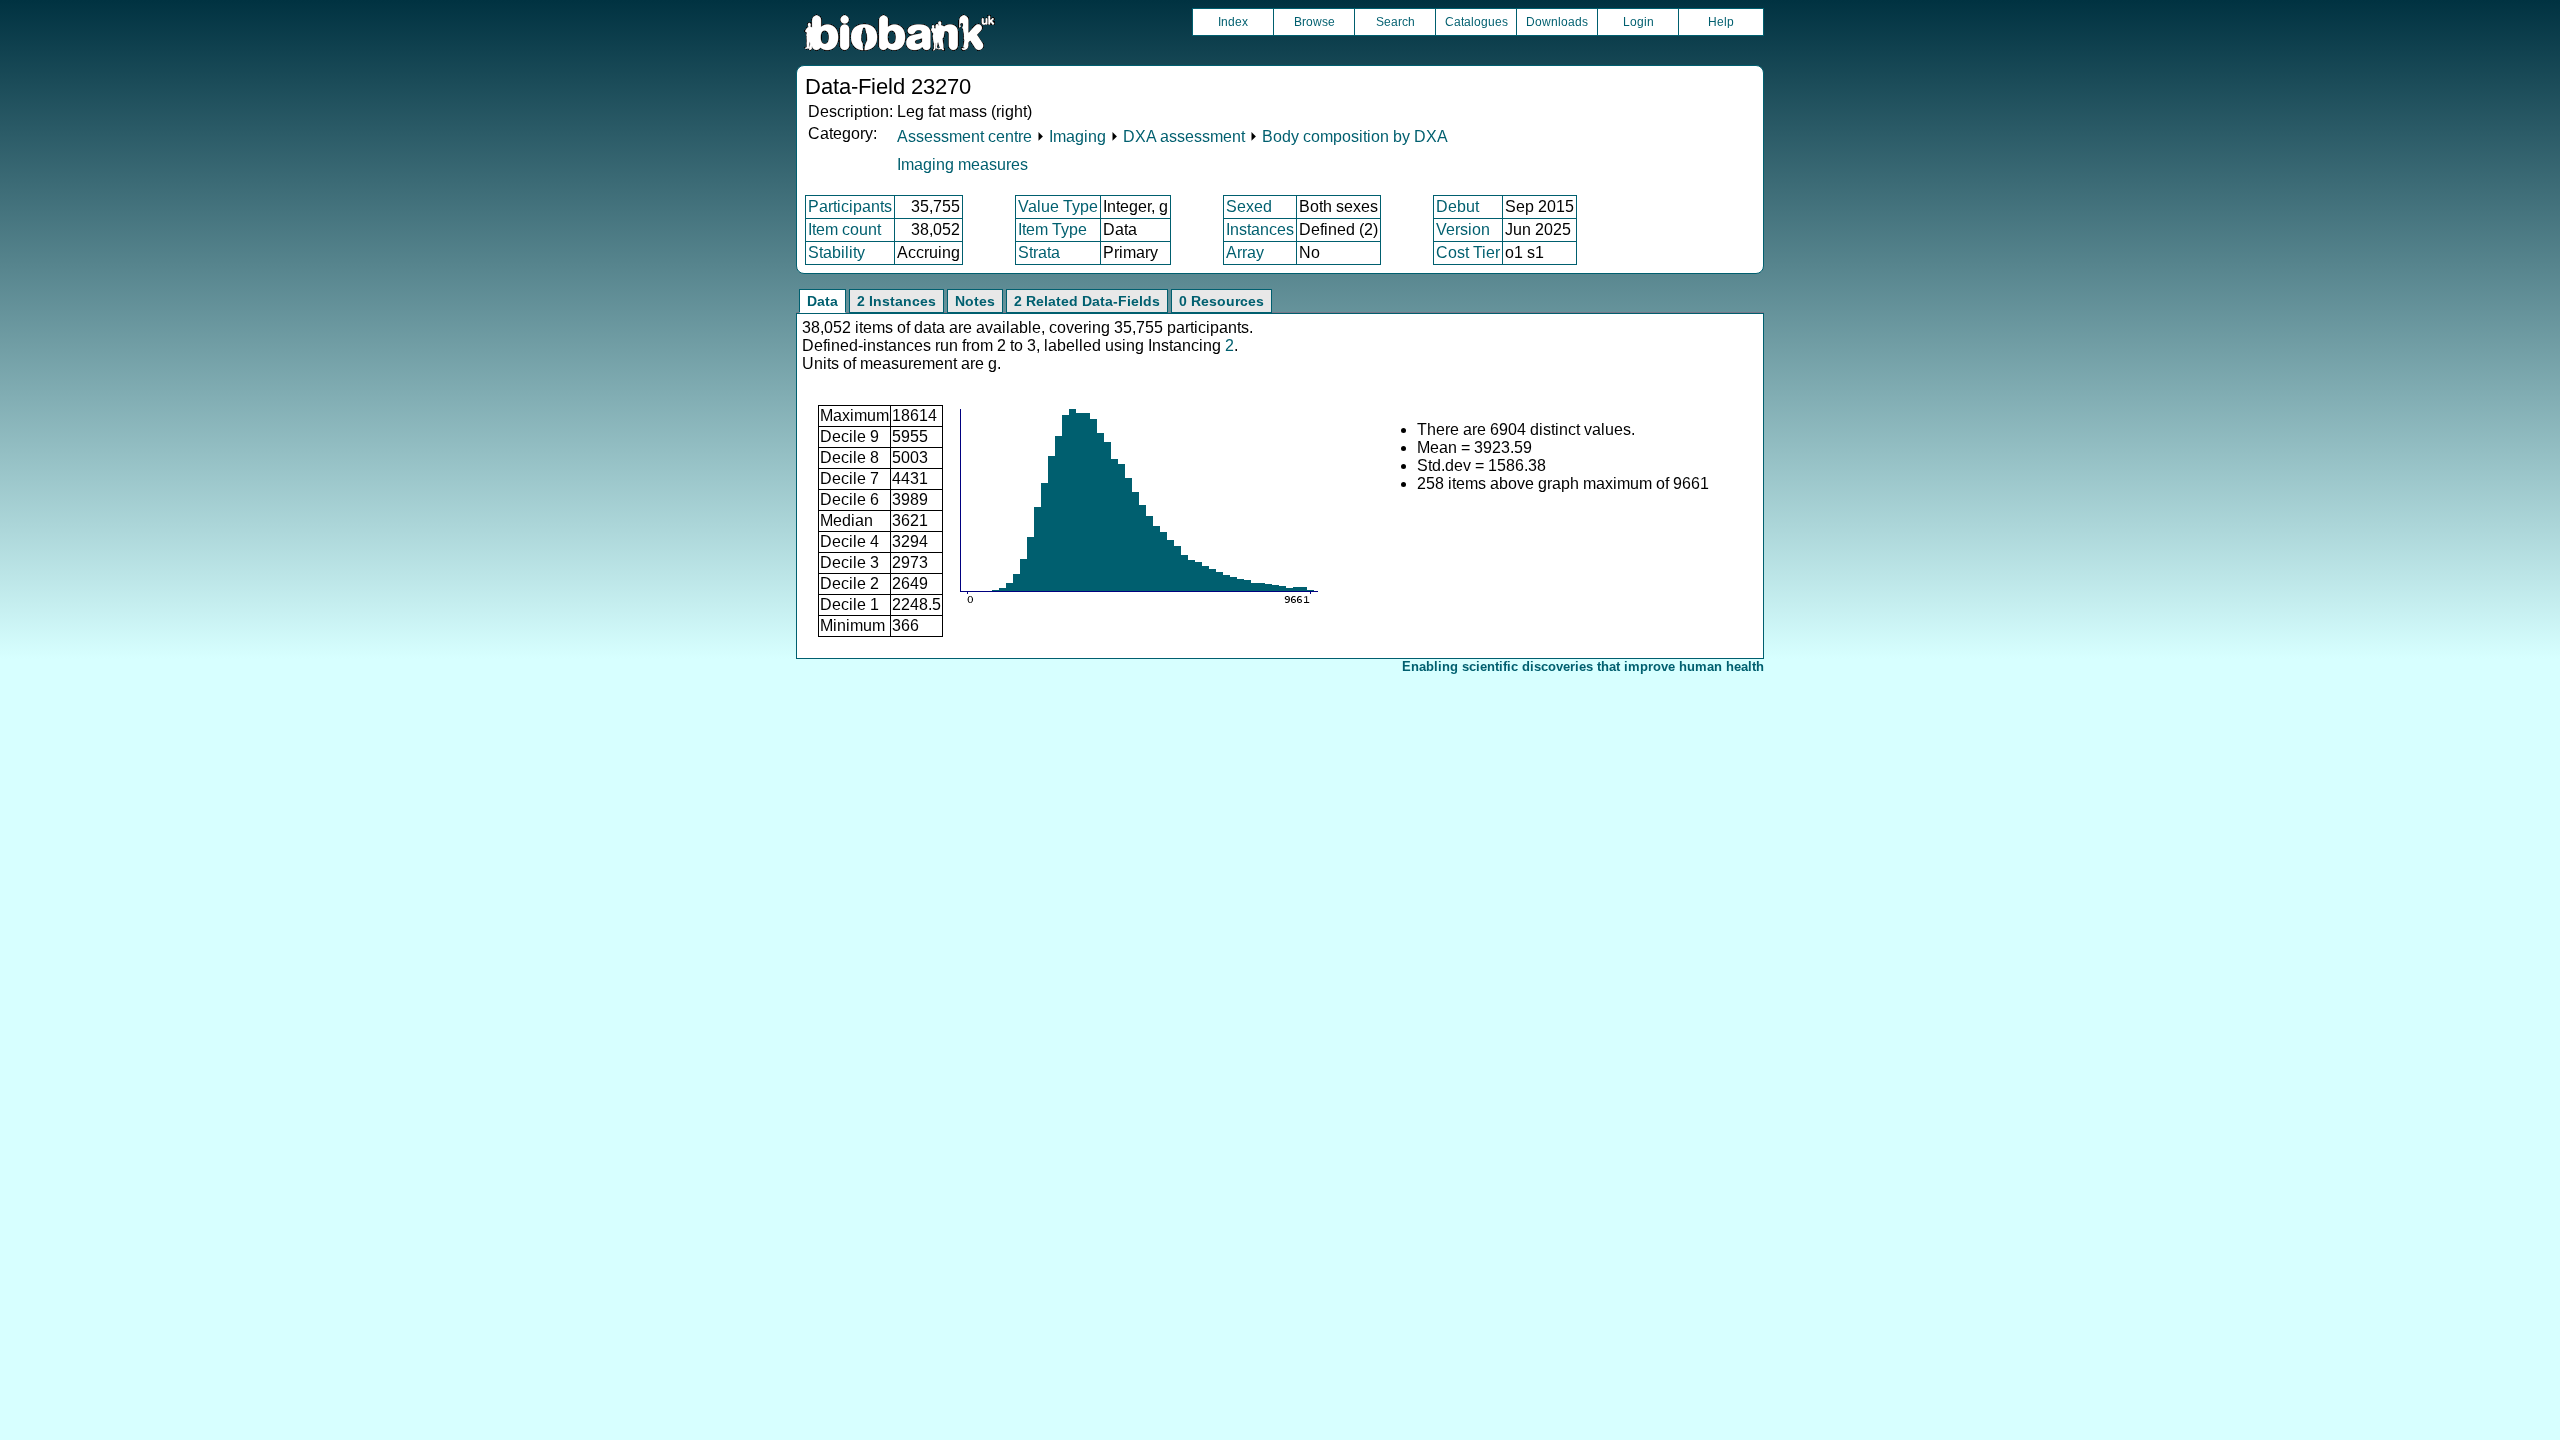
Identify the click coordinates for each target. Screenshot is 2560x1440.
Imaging (1077, 136)
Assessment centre (964, 136)
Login (1638, 22)
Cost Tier (1468, 252)
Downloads (1557, 22)
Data (822, 301)
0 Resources (1221, 301)
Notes (975, 301)
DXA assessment (1184, 136)
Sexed (1249, 206)
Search (1395, 22)
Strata (1039, 252)
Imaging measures (962, 164)
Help (1721, 22)
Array (1245, 252)
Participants (850, 206)
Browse (1314, 22)
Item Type (1052, 229)
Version (1463, 229)
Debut (1457, 206)
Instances (1260, 229)
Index (1233, 22)
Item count (844, 229)
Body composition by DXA (1355, 136)
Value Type (1058, 206)
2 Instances (896, 301)
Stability (836, 252)
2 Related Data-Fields (1087, 301)
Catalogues (1476, 22)
